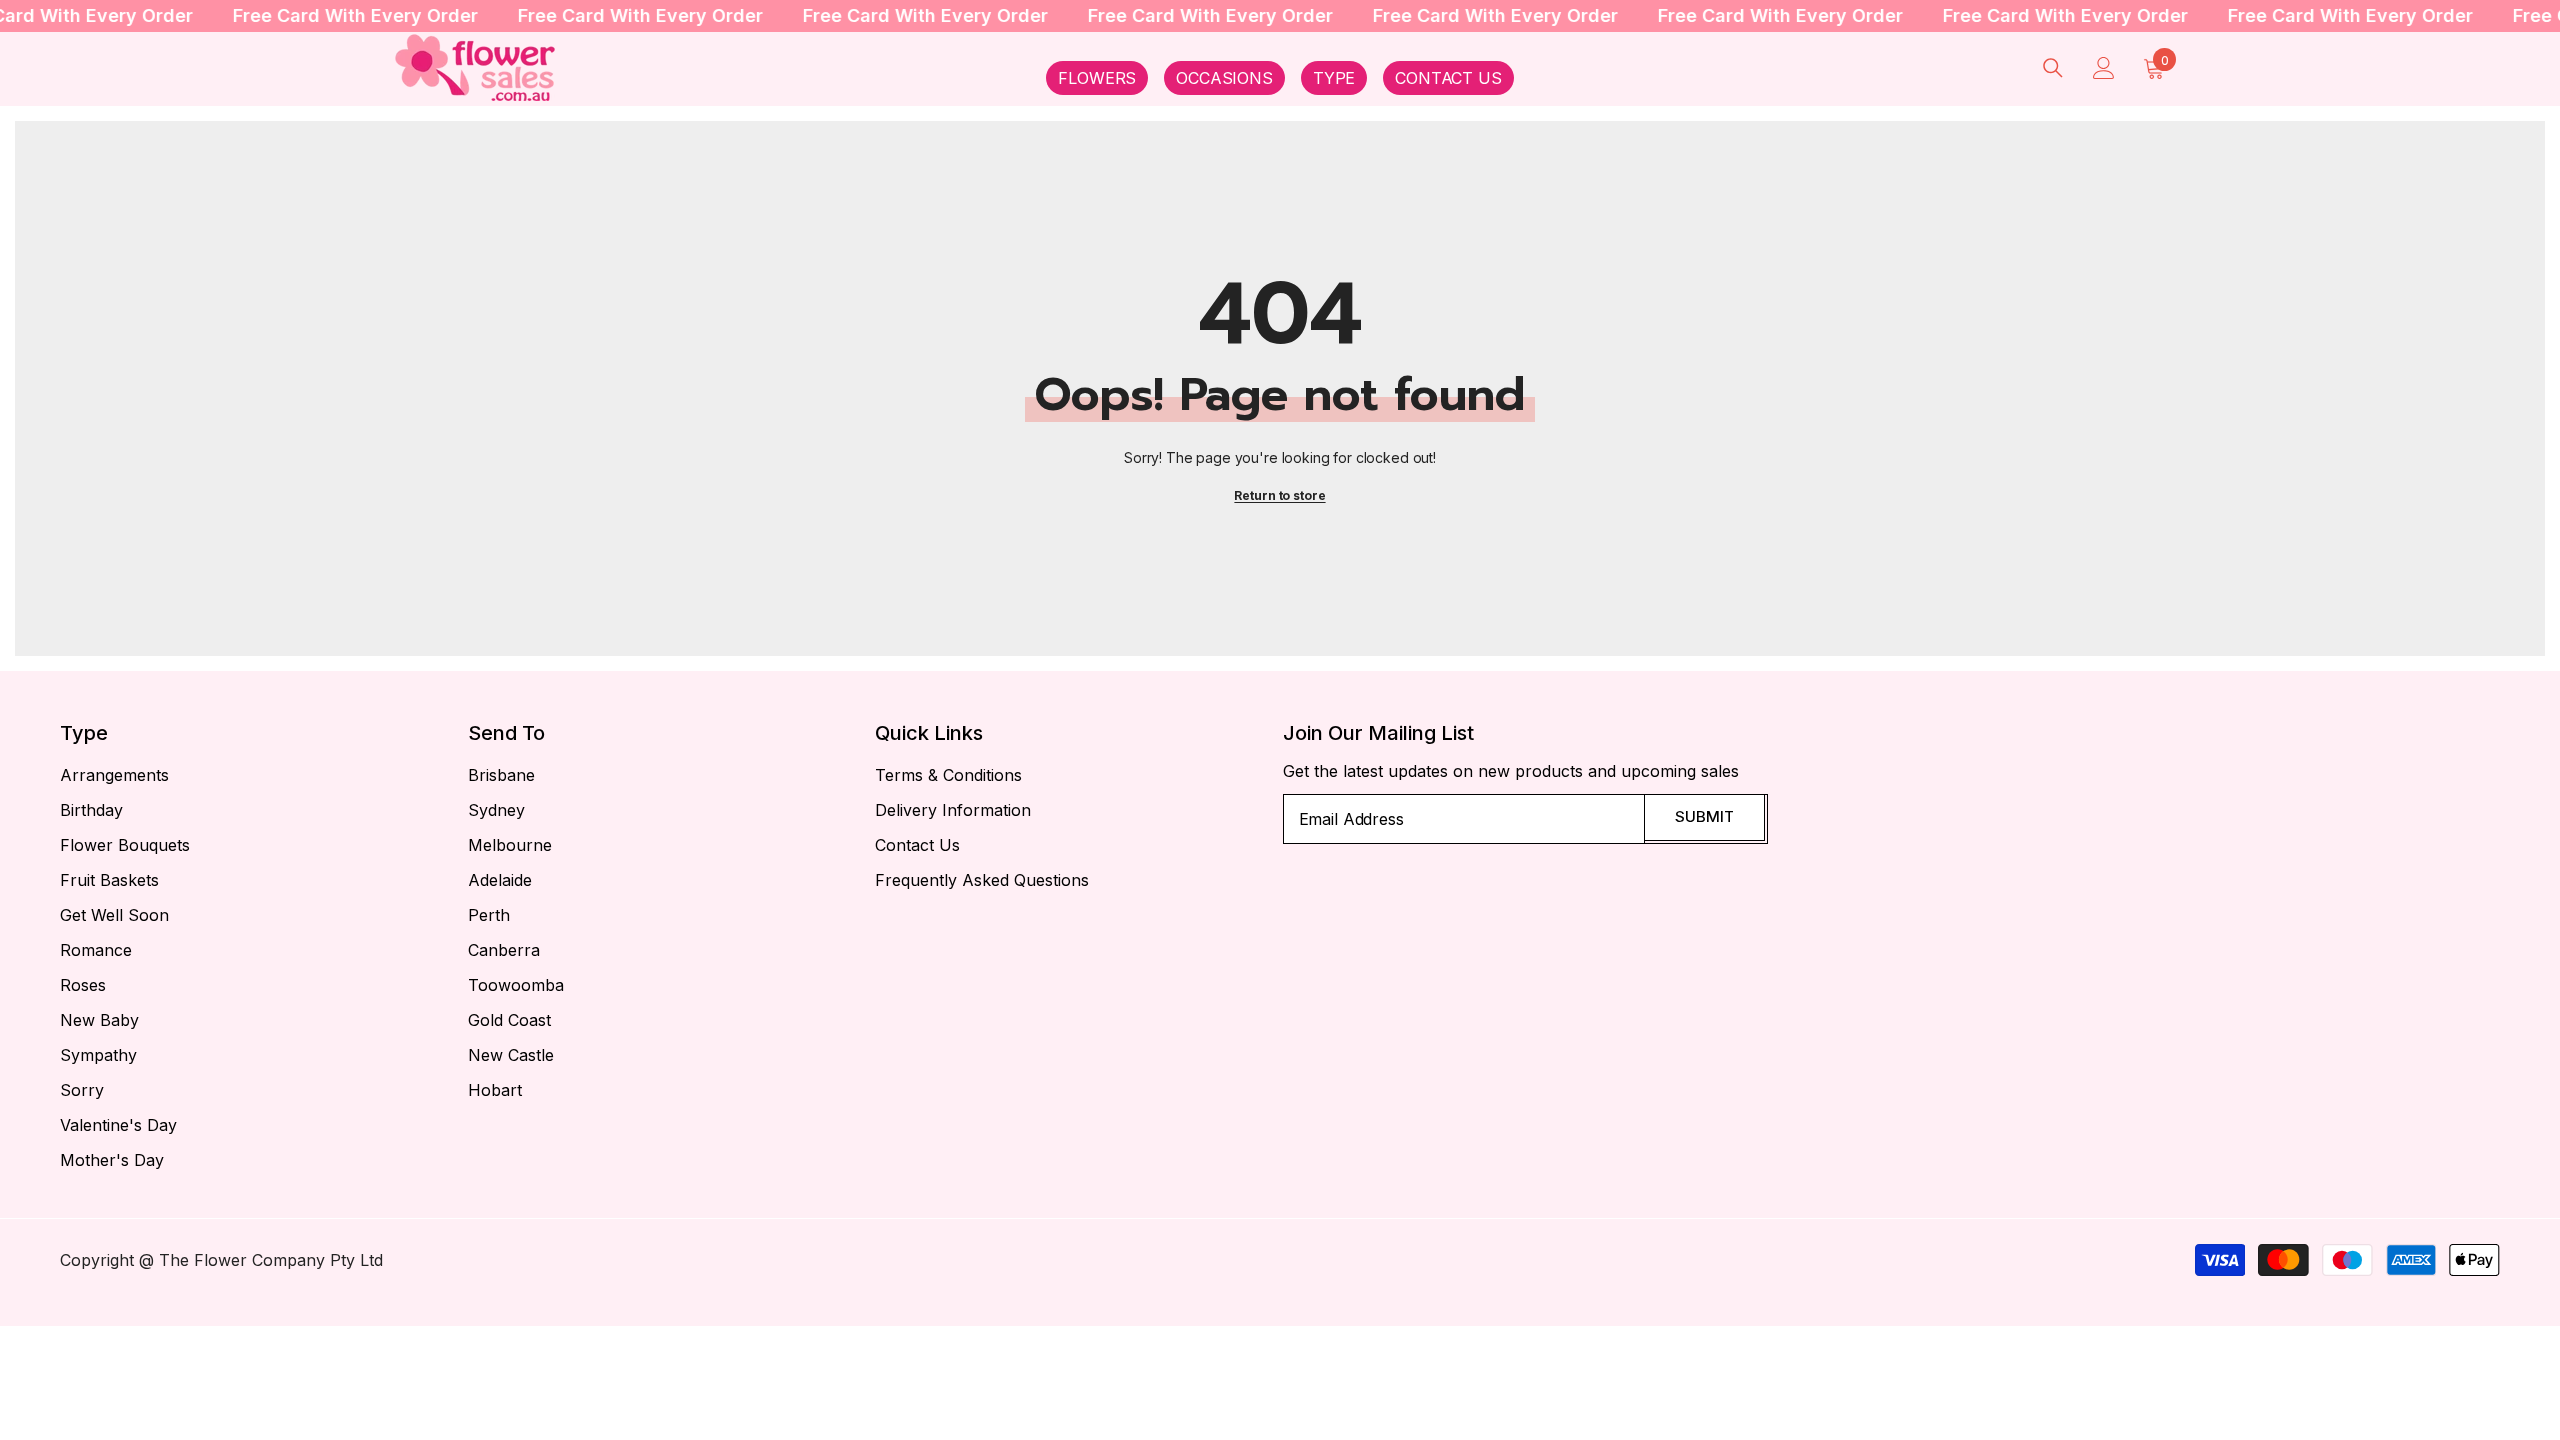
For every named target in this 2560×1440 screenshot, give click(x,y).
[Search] (2053, 67)
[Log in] (2104, 68)
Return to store (1279, 495)
